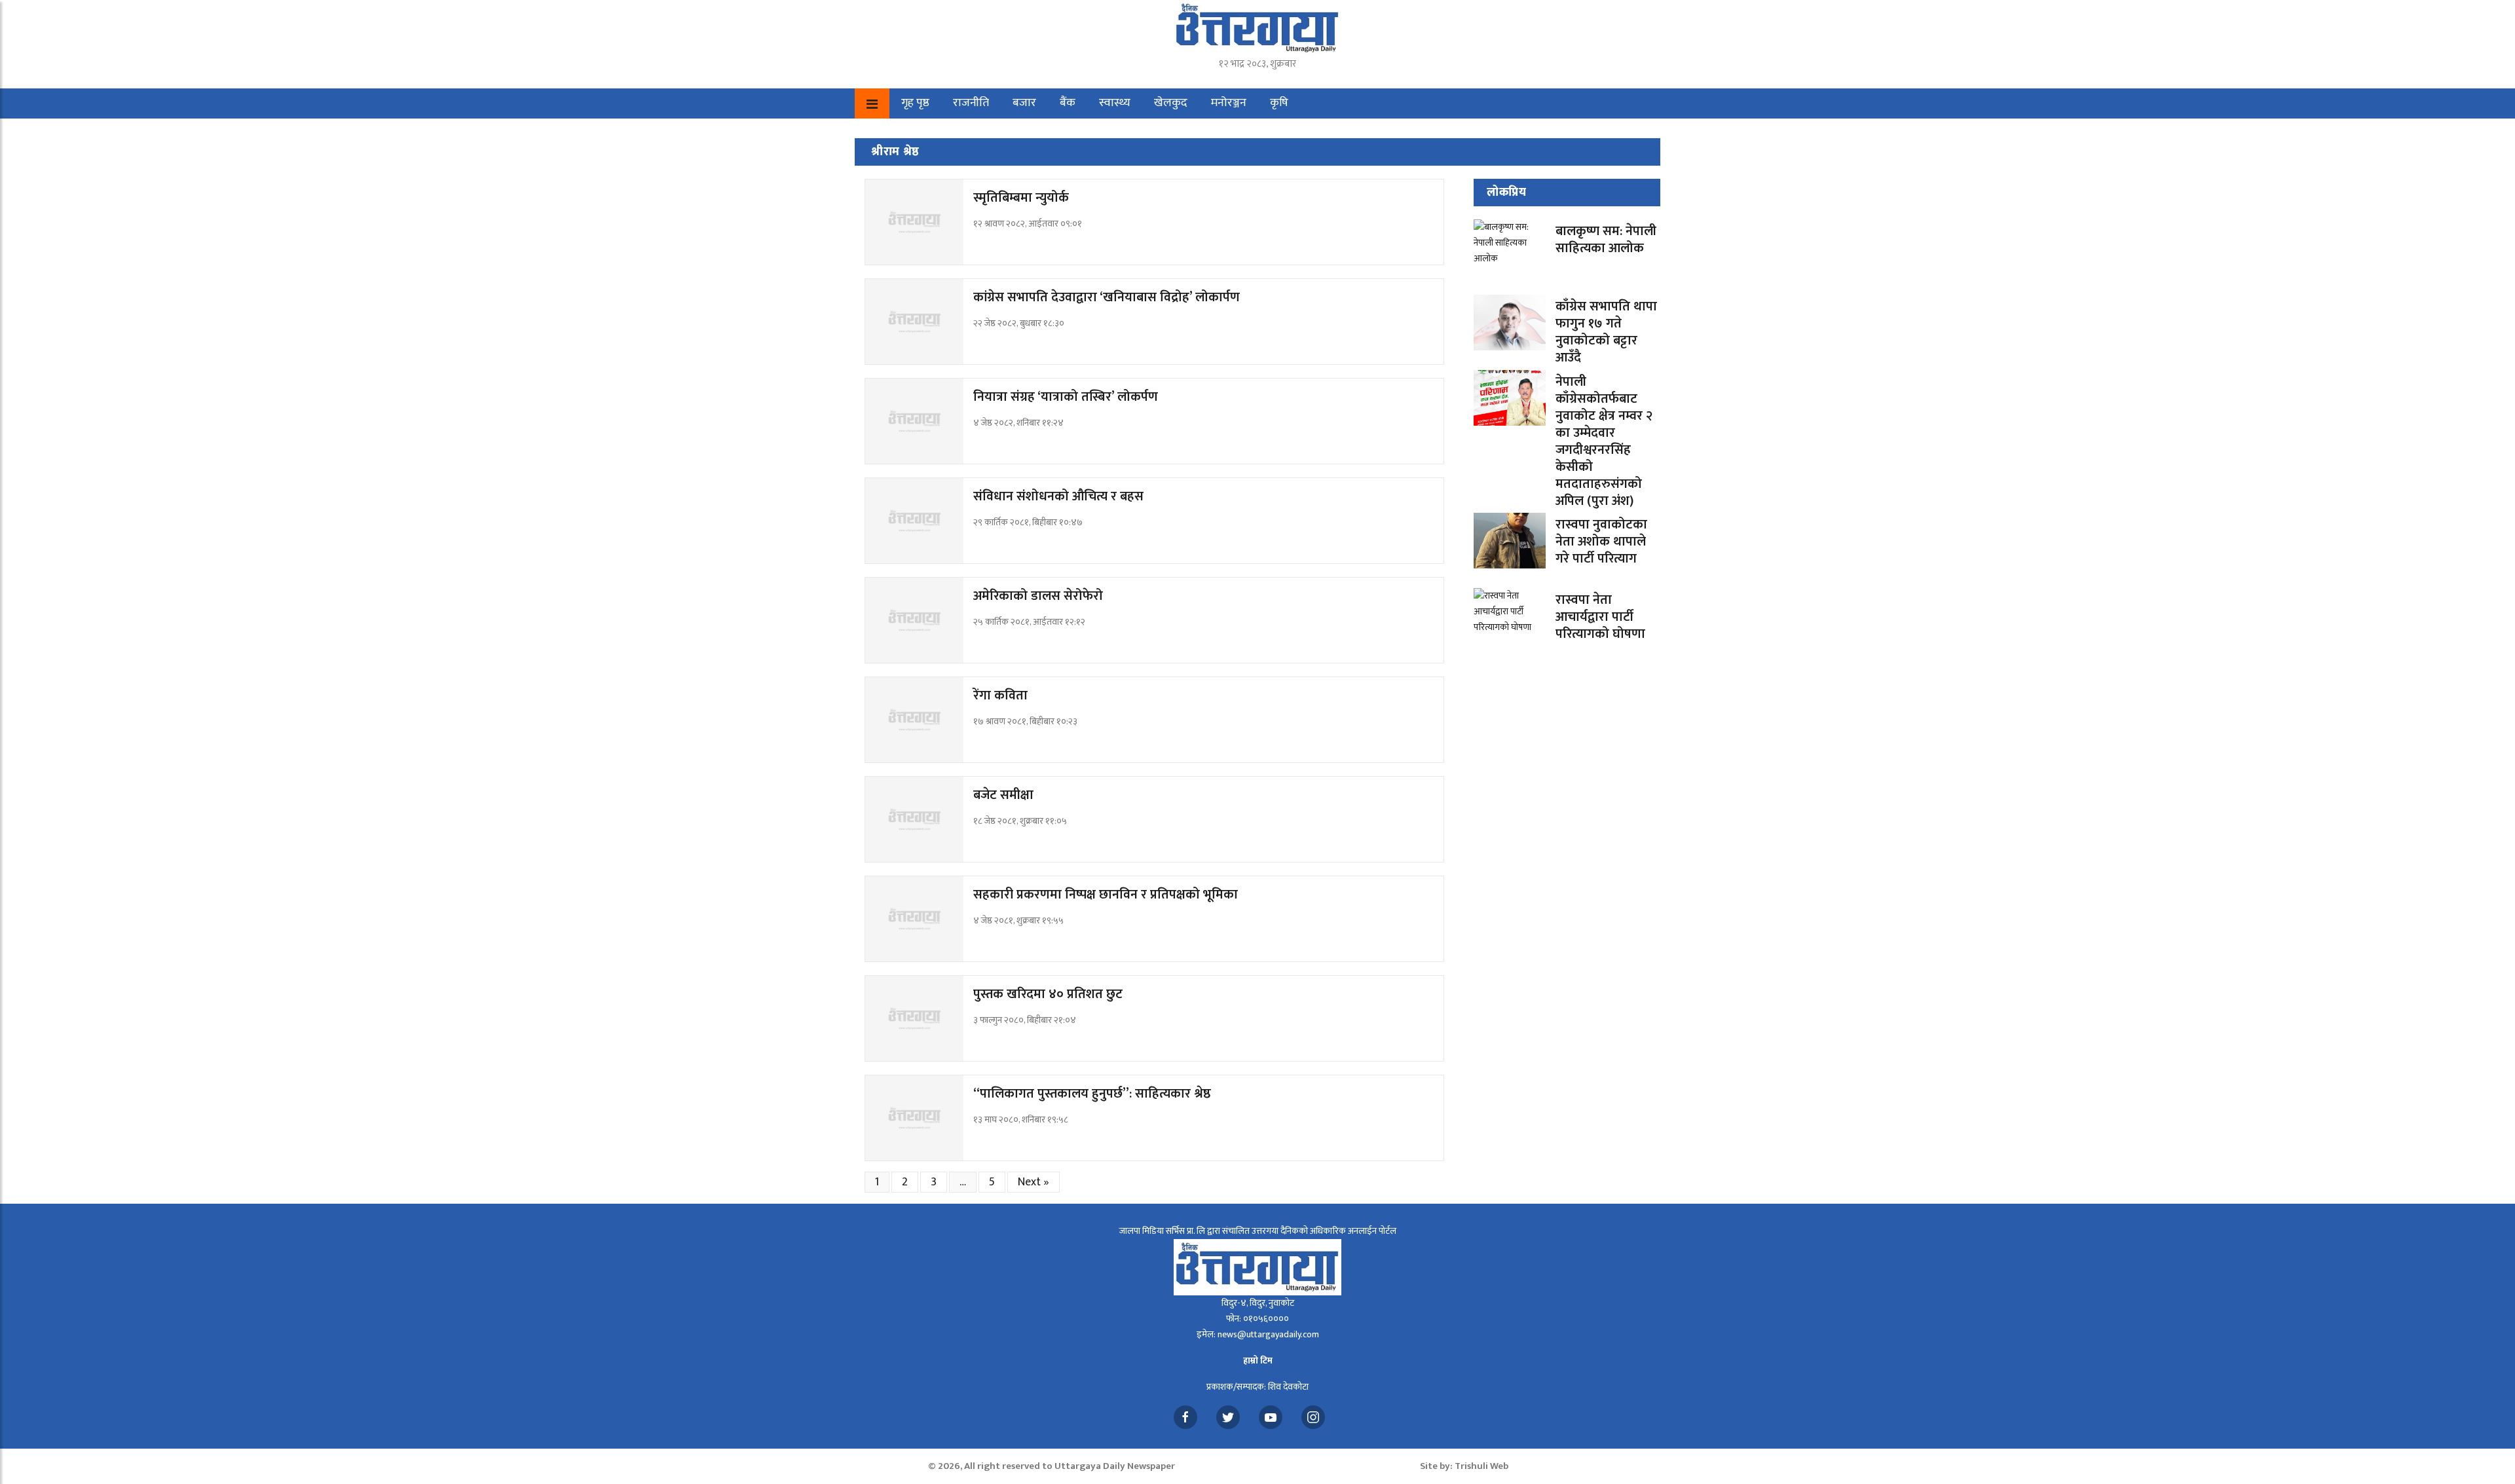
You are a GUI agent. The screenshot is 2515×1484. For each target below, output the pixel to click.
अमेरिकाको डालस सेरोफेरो (1038, 596)
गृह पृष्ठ (915, 103)
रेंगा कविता (1000, 696)
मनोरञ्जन (1229, 103)
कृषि (1279, 103)
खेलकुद (1171, 103)
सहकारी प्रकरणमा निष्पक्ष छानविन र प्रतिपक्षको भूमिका (1106, 895)
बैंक (1068, 103)
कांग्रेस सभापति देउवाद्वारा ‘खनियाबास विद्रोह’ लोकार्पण (1107, 297)
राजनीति (971, 103)
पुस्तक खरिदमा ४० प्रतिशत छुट (1048, 994)
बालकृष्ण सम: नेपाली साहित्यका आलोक (1606, 240)
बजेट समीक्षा (1003, 795)
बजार (1024, 103)
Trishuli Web (1481, 1466)
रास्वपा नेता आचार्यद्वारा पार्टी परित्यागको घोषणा (1600, 617)
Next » (1034, 1182)
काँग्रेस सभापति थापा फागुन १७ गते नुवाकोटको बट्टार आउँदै (1606, 332)
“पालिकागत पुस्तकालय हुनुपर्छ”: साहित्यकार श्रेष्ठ (1092, 1094)
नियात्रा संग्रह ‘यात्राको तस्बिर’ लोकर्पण (1066, 397)
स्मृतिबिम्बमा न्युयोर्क (1021, 198)
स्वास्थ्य (1115, 103)
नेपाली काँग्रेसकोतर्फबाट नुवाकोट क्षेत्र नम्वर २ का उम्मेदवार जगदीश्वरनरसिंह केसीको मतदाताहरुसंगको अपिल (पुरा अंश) (1604, 441)
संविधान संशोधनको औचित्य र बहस (1058, 496)
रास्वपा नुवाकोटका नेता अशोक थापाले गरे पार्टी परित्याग (1601, 542)
